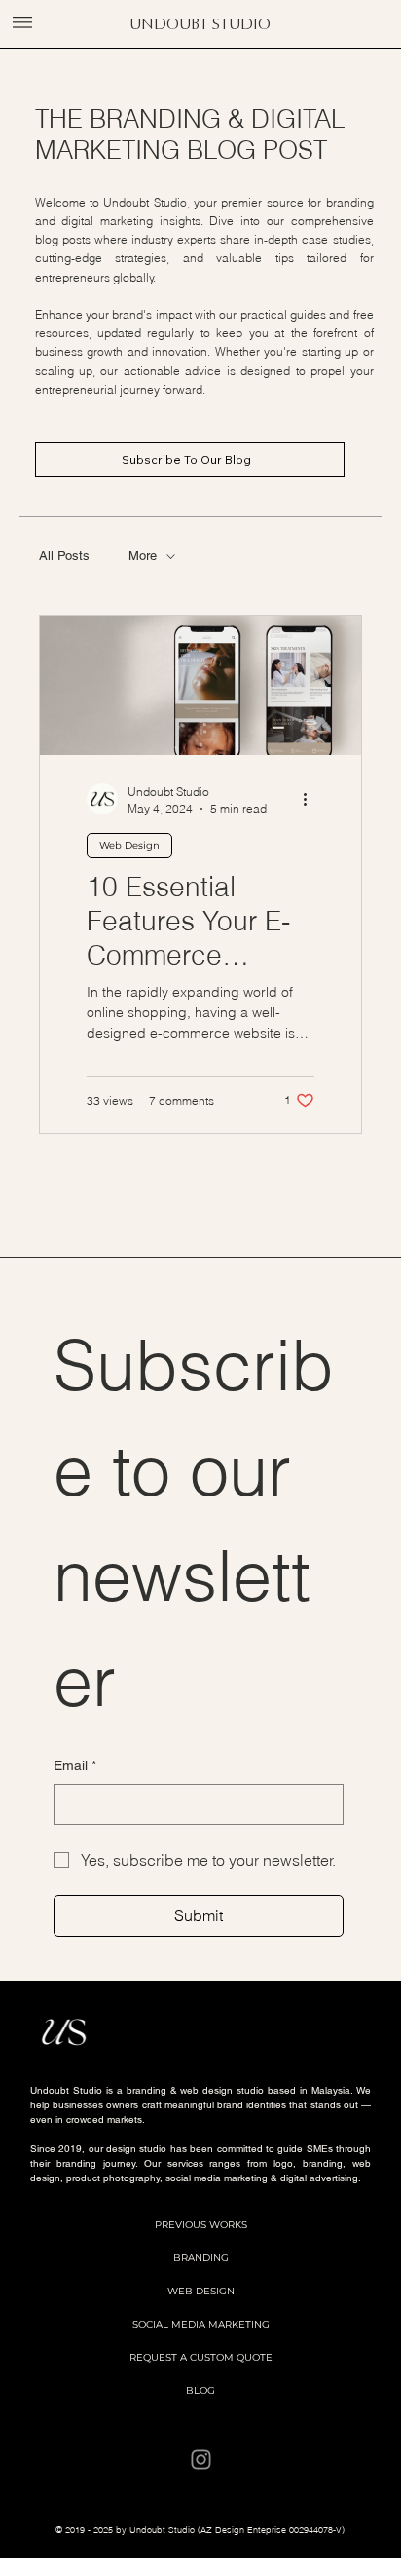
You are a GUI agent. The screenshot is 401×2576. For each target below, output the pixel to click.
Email (75, 1765)
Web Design (129, 845)
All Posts (64, 556)
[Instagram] (201, 2460)
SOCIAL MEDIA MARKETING (201, 2324)
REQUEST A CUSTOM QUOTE (201, 2357)
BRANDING (201, 2258)
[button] (22, 22)
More (143, 556)
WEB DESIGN (201, 2291)
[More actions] (311, 799)
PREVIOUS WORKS (201, 2225)
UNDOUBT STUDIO (200, 24)
